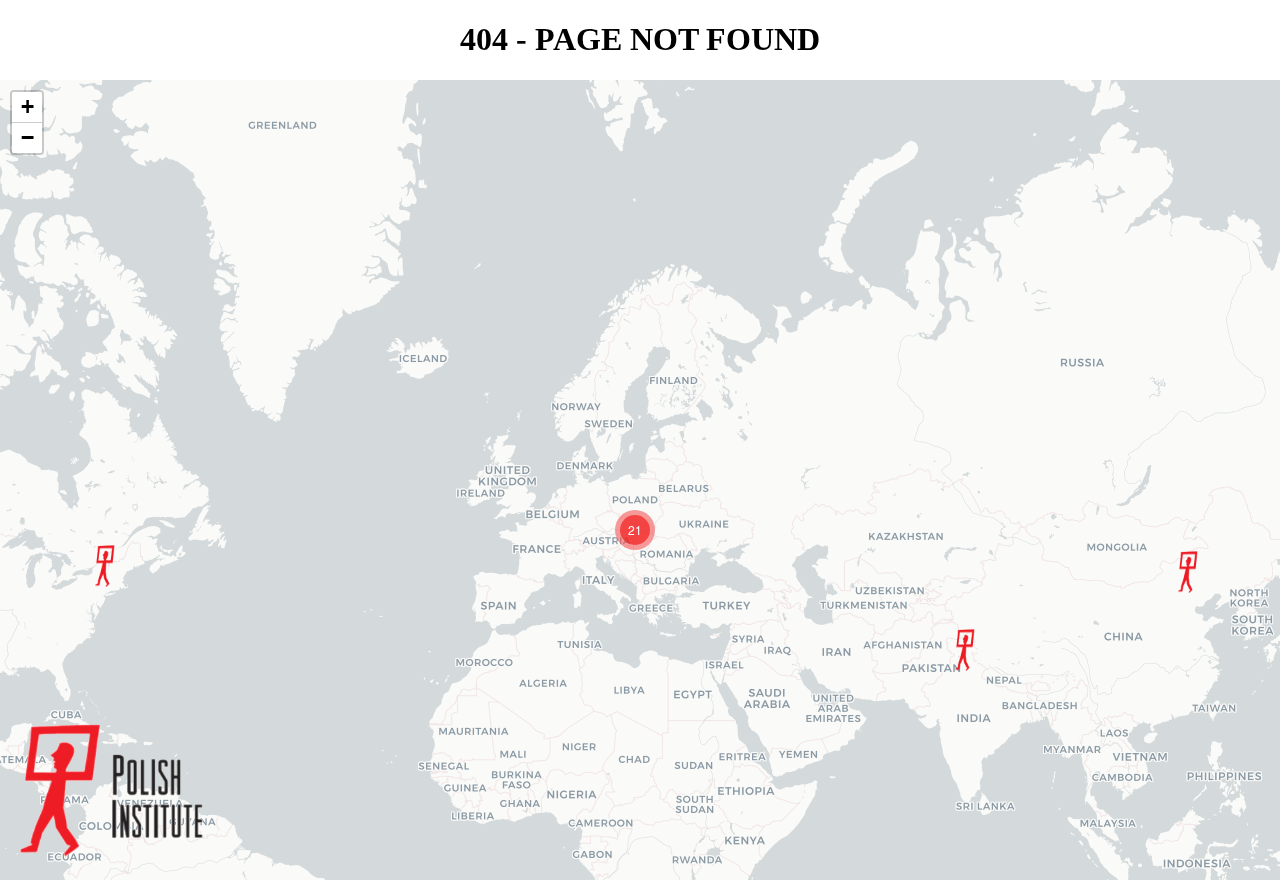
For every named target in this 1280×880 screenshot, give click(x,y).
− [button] (27, 137)
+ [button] (27, 106)
